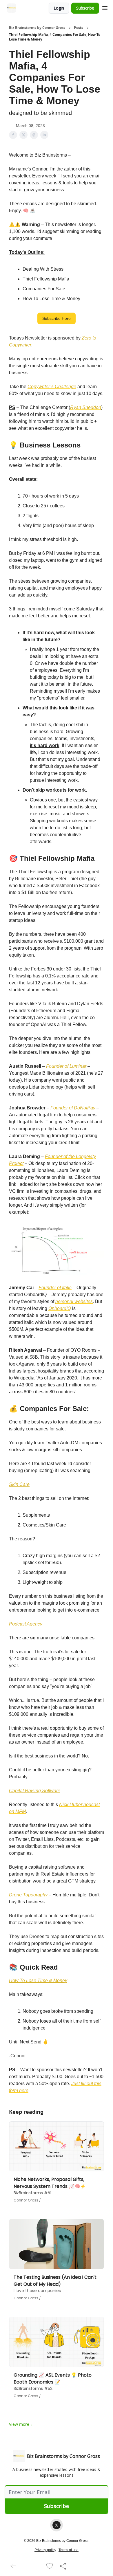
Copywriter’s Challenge (52, 387)
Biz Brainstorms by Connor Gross (37, 28)
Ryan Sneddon (86, 407)
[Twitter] (57, 2525)
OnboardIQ (60, 1308)
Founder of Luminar (66, 1066)
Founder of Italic (55, 1288)
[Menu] (105, 7)
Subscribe (85, 8)
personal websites (74, 1301)
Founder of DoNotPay (73, 1108)
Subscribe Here (57, 318)
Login (59, 8)
